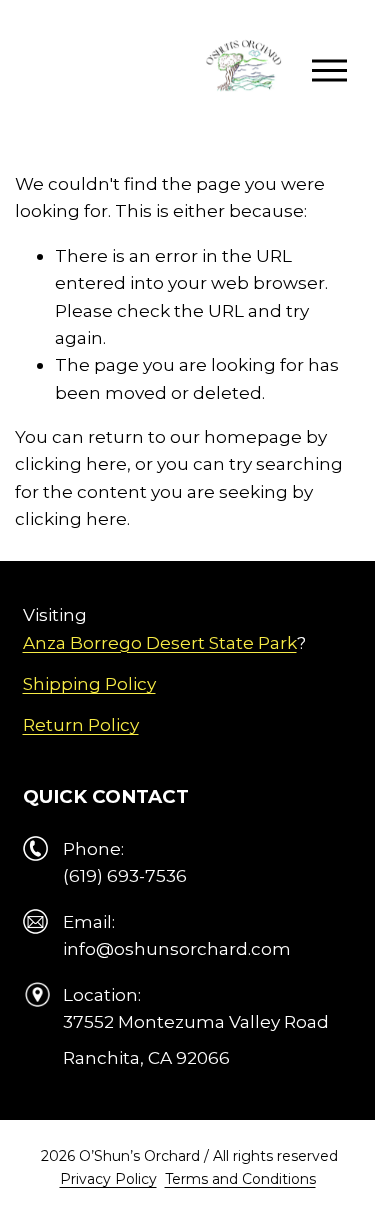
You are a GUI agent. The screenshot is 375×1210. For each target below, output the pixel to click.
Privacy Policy (108, 1179)
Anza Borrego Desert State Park (160, 642)
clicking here (71, 463)
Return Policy (81, 724)
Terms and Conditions (240, 1179)
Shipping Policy (89, 683)
